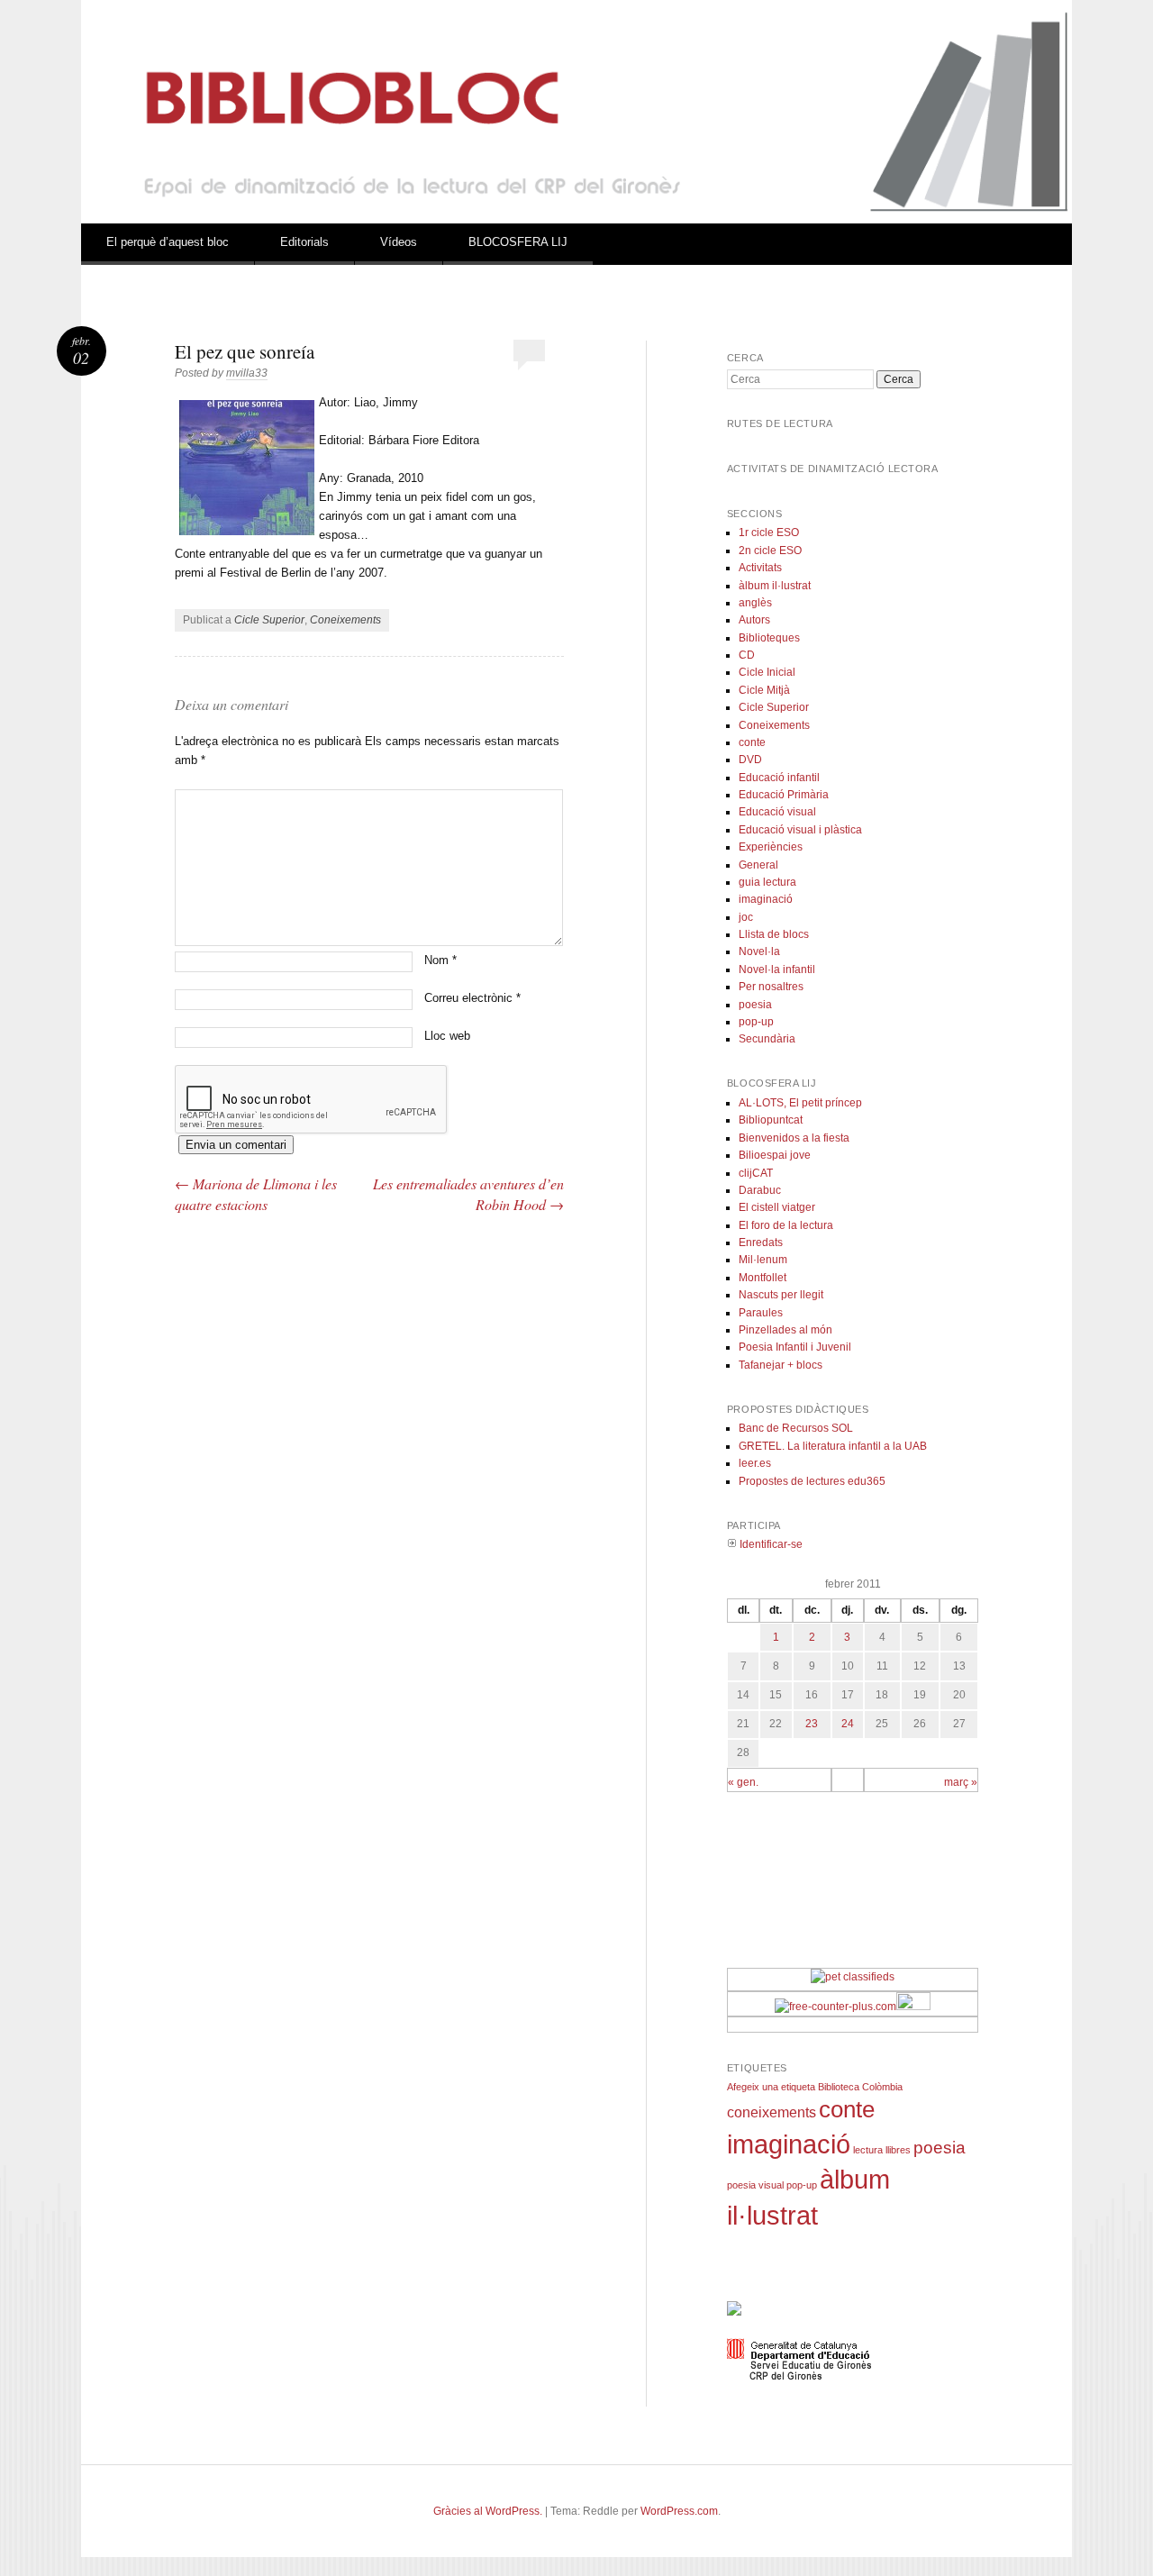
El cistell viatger (777, 1207)
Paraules (761, 1313)
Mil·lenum (763, 1260)
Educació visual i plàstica (800, 830)
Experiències (771, 847)
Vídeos (399, 242)
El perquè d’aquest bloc (168, 242)
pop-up (756, 1022)
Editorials (304, 242)
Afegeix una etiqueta (771, 2087)
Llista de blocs (774, 934)
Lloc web (447, 1036)
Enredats (761, 1242)
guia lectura (767, 882)
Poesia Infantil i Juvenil (795, 1347)
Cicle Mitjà (764, 690)
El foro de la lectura (786, 1225)
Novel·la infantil (777, 969)
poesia (755, 1005)
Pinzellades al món (785, 1330)
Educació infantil (779, 778)
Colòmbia (882, 2087)
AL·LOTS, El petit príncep (800, 1103)
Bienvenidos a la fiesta (794, 1138)
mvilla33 (247, 373)
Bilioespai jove (775, 1155)
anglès (755, 603)
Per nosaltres (771, 987)
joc (746, 917)
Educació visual (777, 812)
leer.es (755, 1463)
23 (812, 1724)
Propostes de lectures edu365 (812, 1481)
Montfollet (763, 1278)
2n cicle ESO (770, 551)
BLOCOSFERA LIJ (518, 242)
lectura (868, 2150)
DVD (750, 760)
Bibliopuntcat (771, 1120)
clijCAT (756, 1173)
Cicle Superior (269, 620)
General (758, 865)
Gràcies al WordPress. (488, 2511)
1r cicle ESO (769, 532)
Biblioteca (839, 2087)
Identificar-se (770, 1544)
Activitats (760, 568)
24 (848, 1724)
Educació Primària (784, 795)
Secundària (767, 1039)
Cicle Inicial (767, 672)
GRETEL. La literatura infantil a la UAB (833, 1446)
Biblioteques (769, 638)
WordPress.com (679, 2511)
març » (961, 1782)
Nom (440, 960)
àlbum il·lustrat (775, 586)
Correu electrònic (472, 998)
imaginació (766, 899)
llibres (898, 2150)
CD (747, 655)
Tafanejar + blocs (781, 1365)
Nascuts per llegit (781, 1295)
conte (752, 742)
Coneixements (345, 620)
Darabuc (760, 1190)
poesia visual (755, 2185)
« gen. (743, 1782)
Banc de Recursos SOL (796, 1428)
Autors (754, 620)
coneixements (772, 2112)
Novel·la (759, 951)
